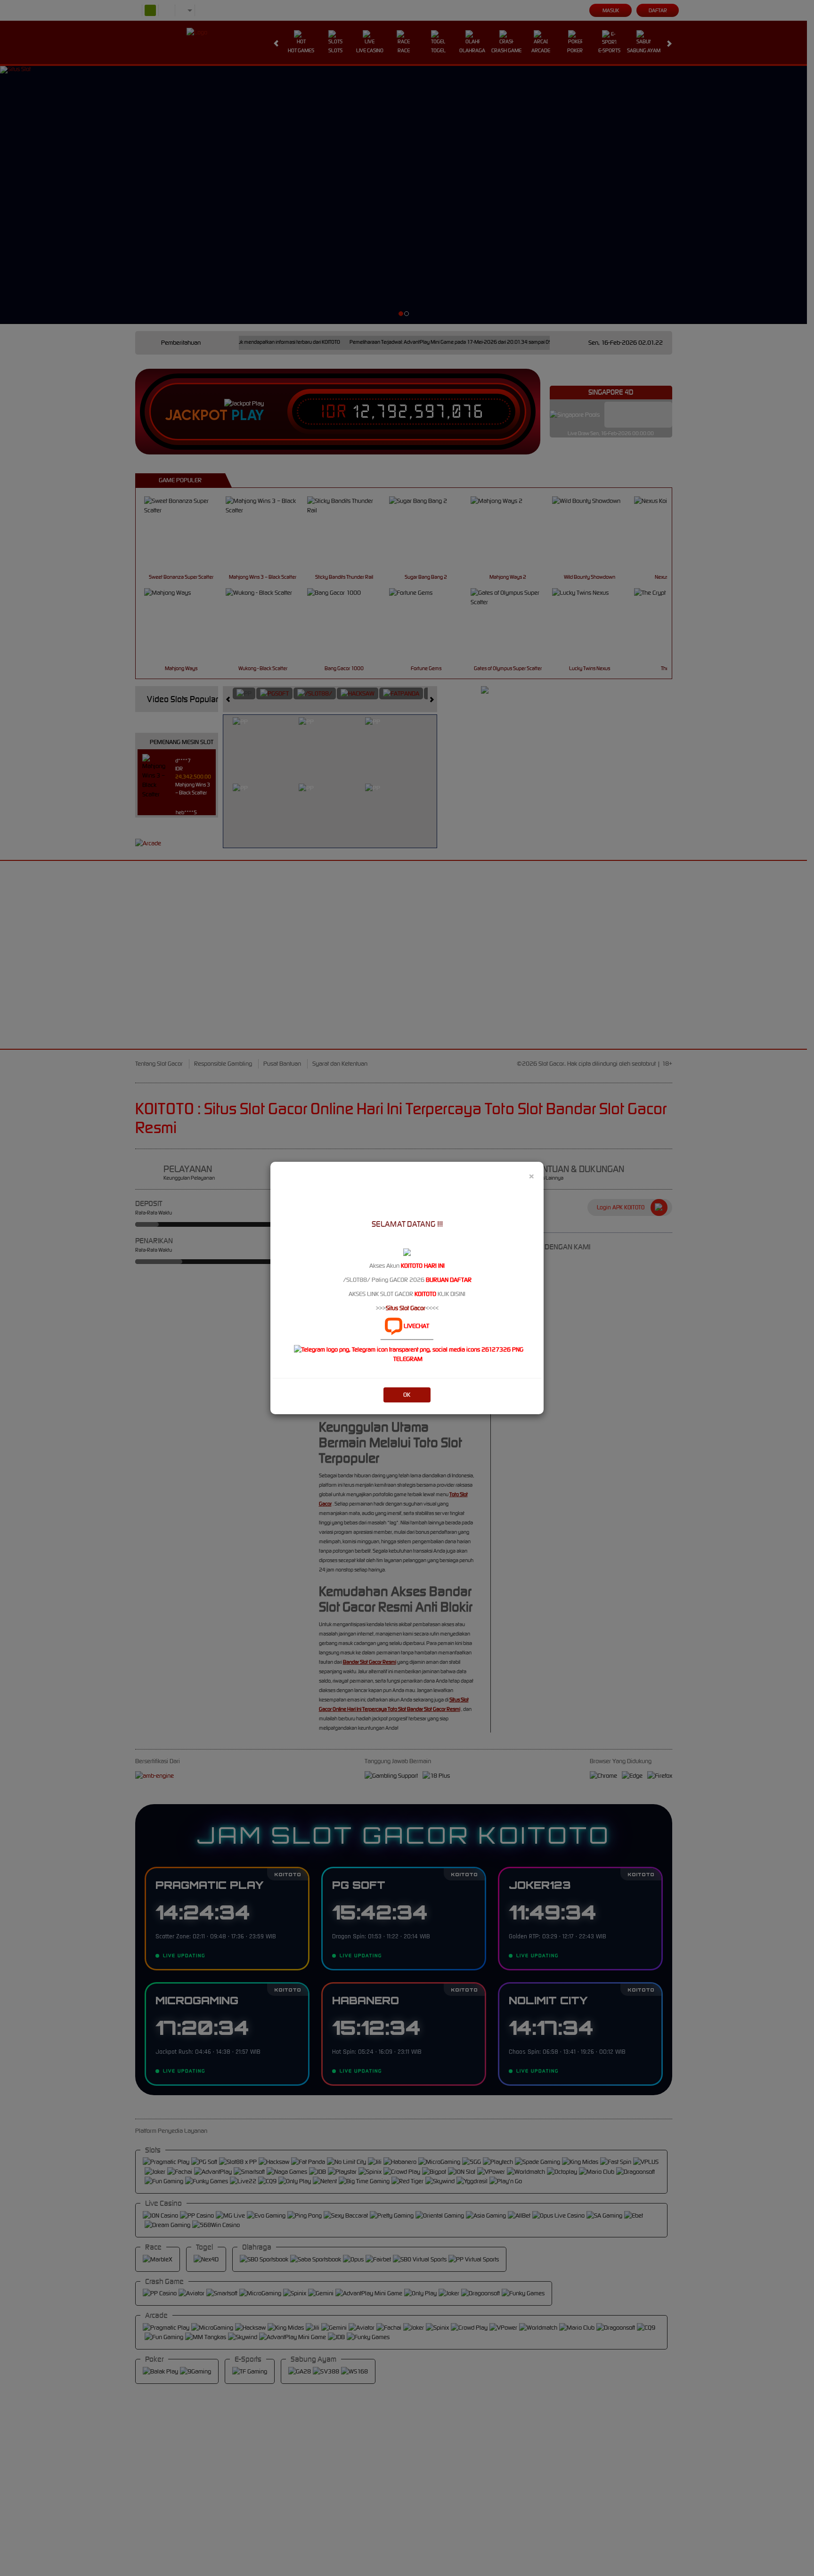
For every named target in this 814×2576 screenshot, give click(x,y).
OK (407, 1395)
